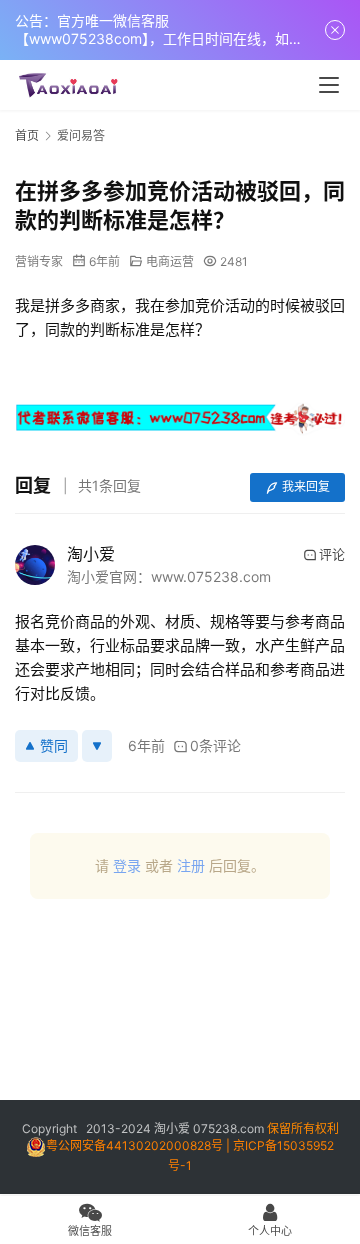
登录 (127, 865)
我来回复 (306, 486)
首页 (27, 135)
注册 (191, 865)
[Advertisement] (180, 1007)
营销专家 (39, 261)
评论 (332, 554)
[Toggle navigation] (329, 85)
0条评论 (215, 745)
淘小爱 (91, 554)
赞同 (54, 745)
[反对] (97, 746)
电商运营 (170, 261)
